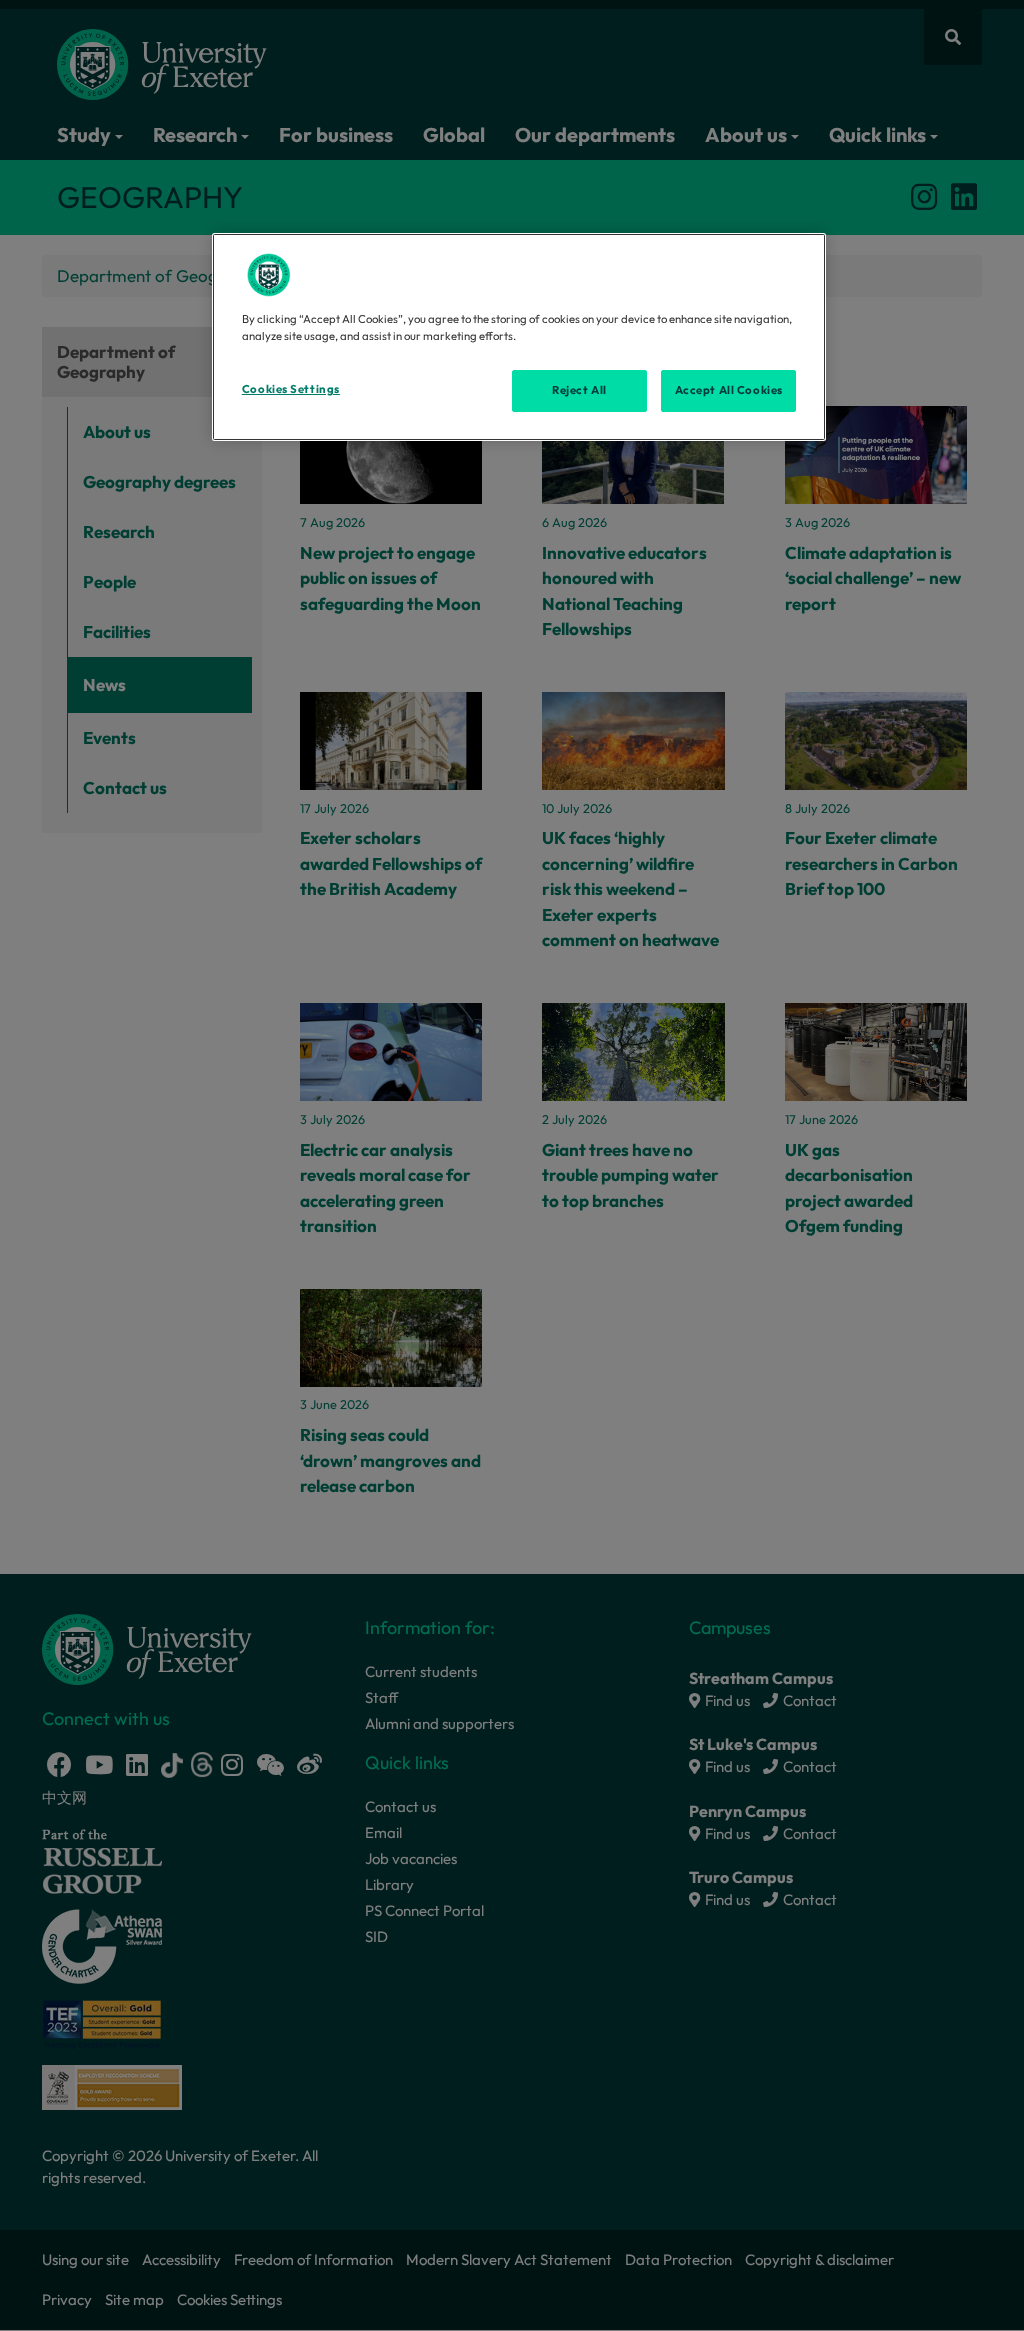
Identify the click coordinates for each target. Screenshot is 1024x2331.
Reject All (579, 390)
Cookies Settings (291, 389)
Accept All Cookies (729, 390)
